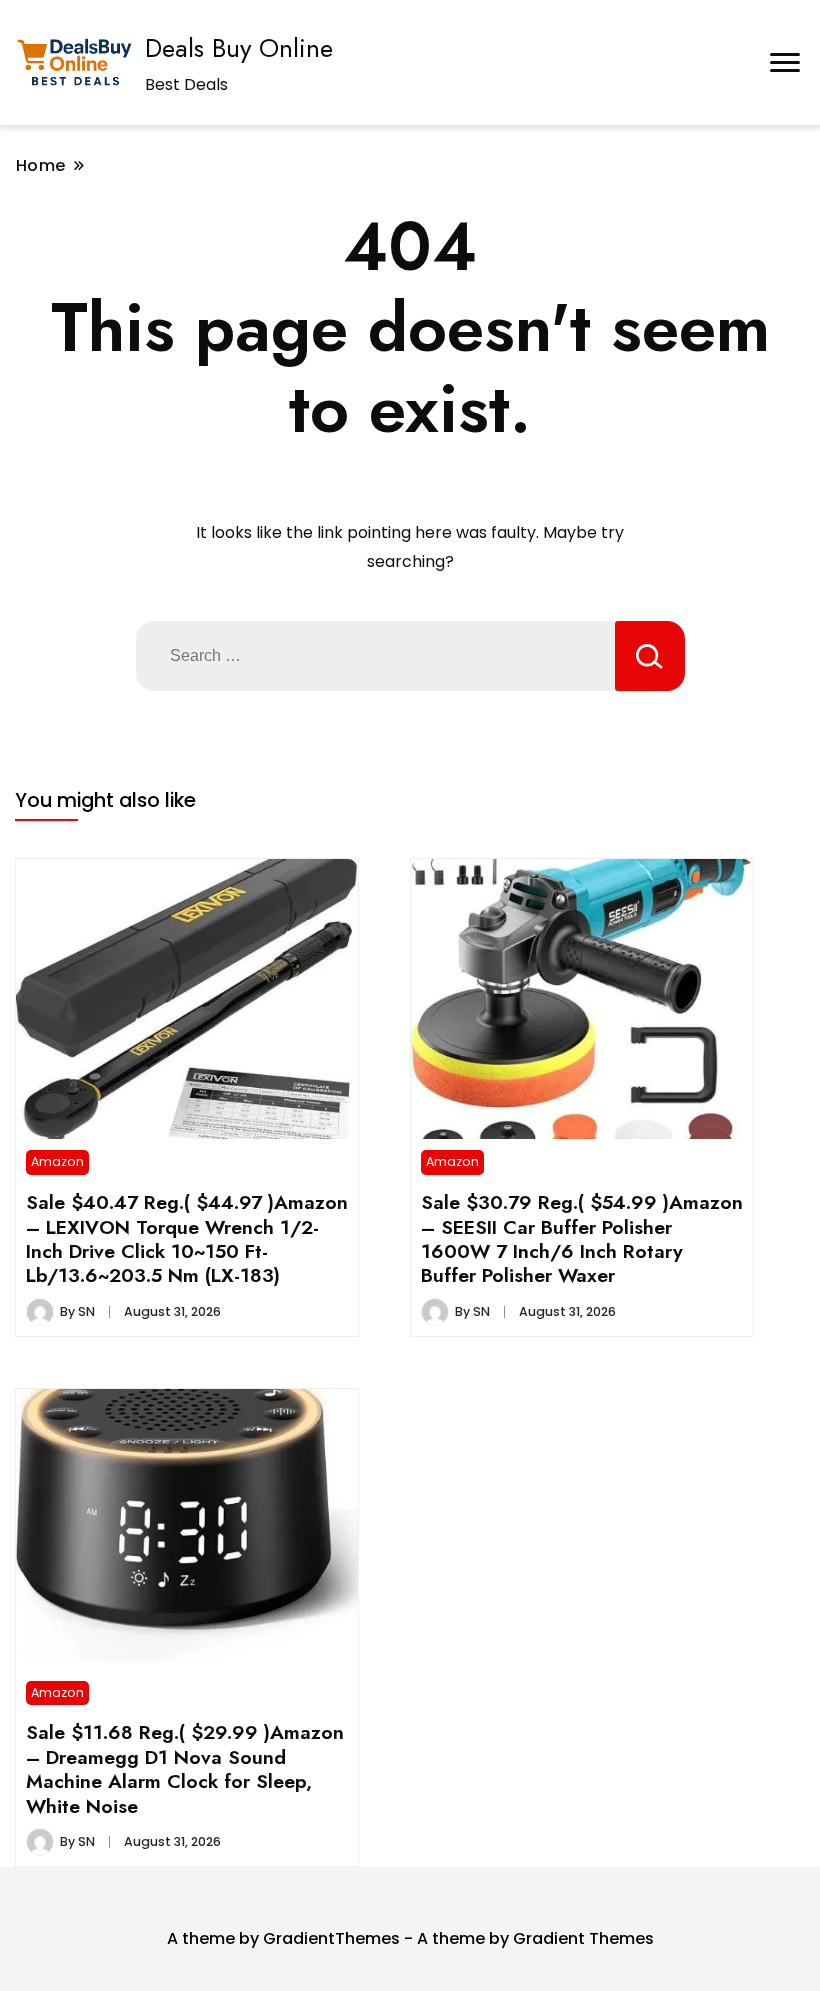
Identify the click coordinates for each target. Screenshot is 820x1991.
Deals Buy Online (239, 48)
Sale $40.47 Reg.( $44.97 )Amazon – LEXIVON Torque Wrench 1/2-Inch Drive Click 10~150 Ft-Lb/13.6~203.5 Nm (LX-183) (187, 1238)
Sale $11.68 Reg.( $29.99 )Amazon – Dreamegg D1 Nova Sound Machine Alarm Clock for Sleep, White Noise (185, 1768)
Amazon (57, 1161)
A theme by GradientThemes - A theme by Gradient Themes (410, 1938)
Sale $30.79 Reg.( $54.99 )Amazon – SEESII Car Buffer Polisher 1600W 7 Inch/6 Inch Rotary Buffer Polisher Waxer (582, 1238)
